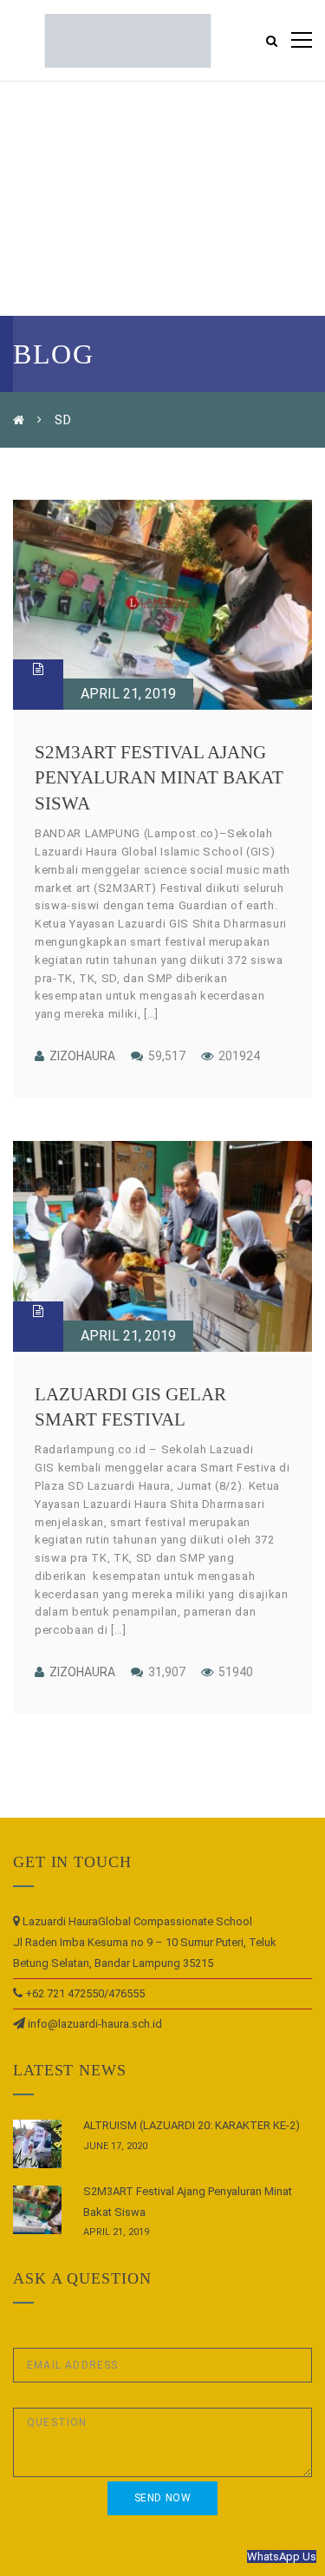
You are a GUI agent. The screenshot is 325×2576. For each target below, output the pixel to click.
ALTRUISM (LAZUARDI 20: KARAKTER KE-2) (192, 2125)
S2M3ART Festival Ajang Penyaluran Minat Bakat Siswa (159, 778)
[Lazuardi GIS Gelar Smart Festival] (162, 1246)
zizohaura (82, 1056)
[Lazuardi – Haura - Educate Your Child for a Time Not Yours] (128, 39)
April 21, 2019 (128, 694)
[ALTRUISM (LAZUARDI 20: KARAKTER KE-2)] (37, 2144)
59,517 (166, 1056)
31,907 (166, 1672)
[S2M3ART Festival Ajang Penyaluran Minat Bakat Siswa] (162, 605)
